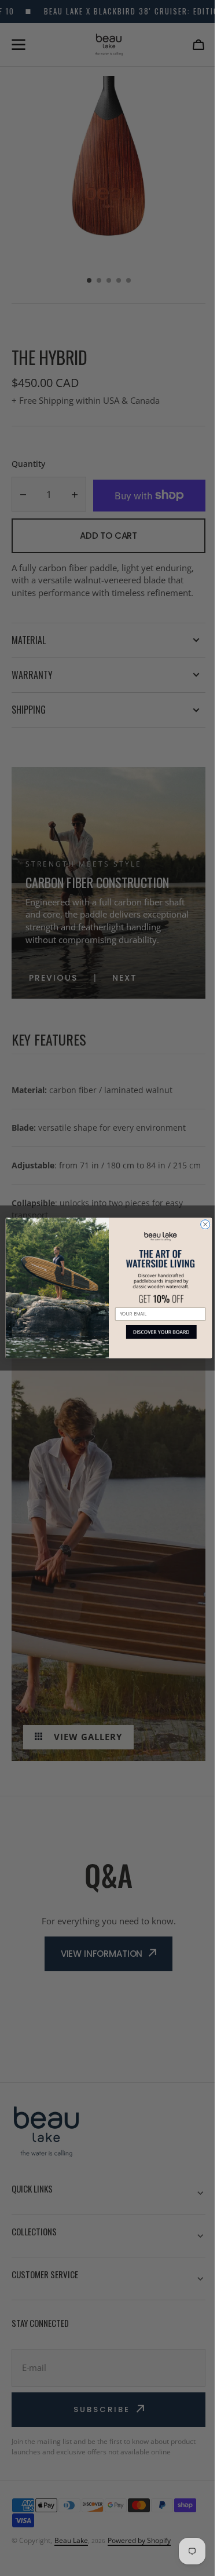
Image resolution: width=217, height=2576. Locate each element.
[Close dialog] (201, 1225)
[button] (156, 1336)
